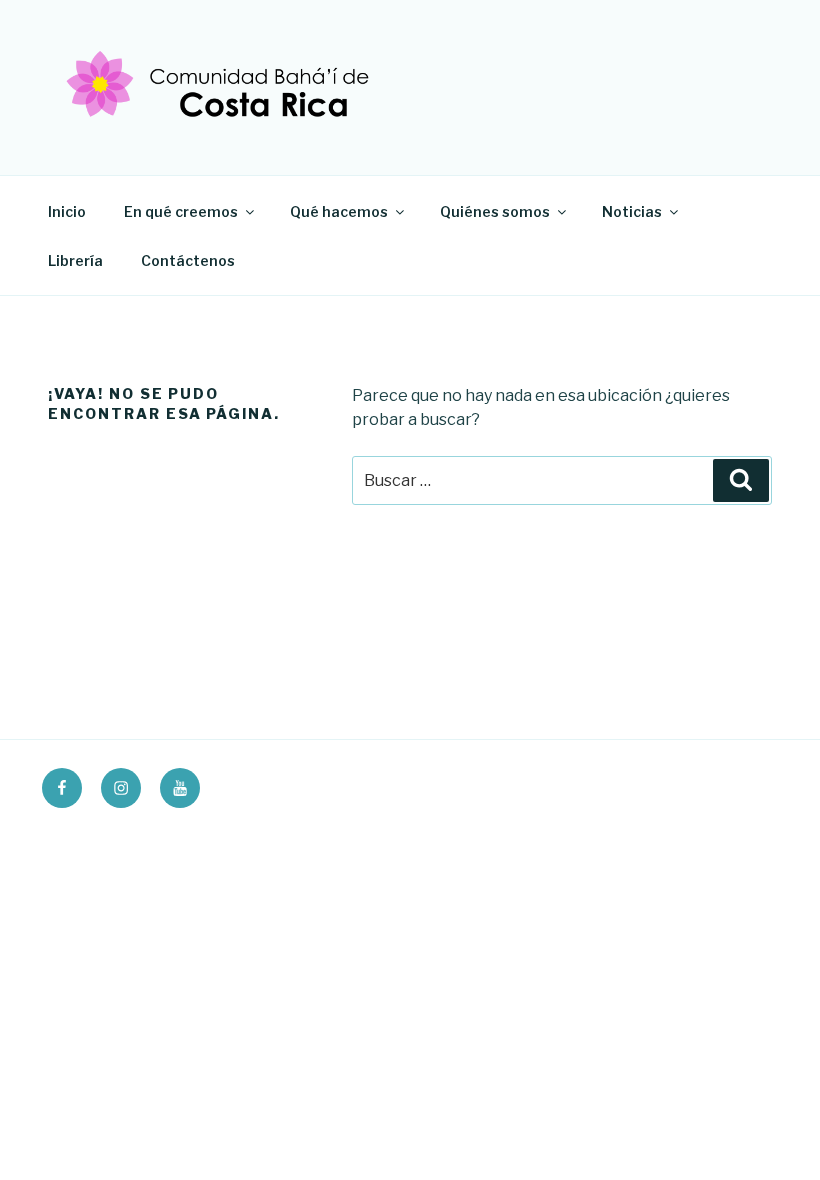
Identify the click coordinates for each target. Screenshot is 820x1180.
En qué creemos (181, 211)
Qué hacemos (339, 211)
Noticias (632, 211)
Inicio (67, 211)
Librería (75, 260)
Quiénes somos (495, 211)
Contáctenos (188, 260)
